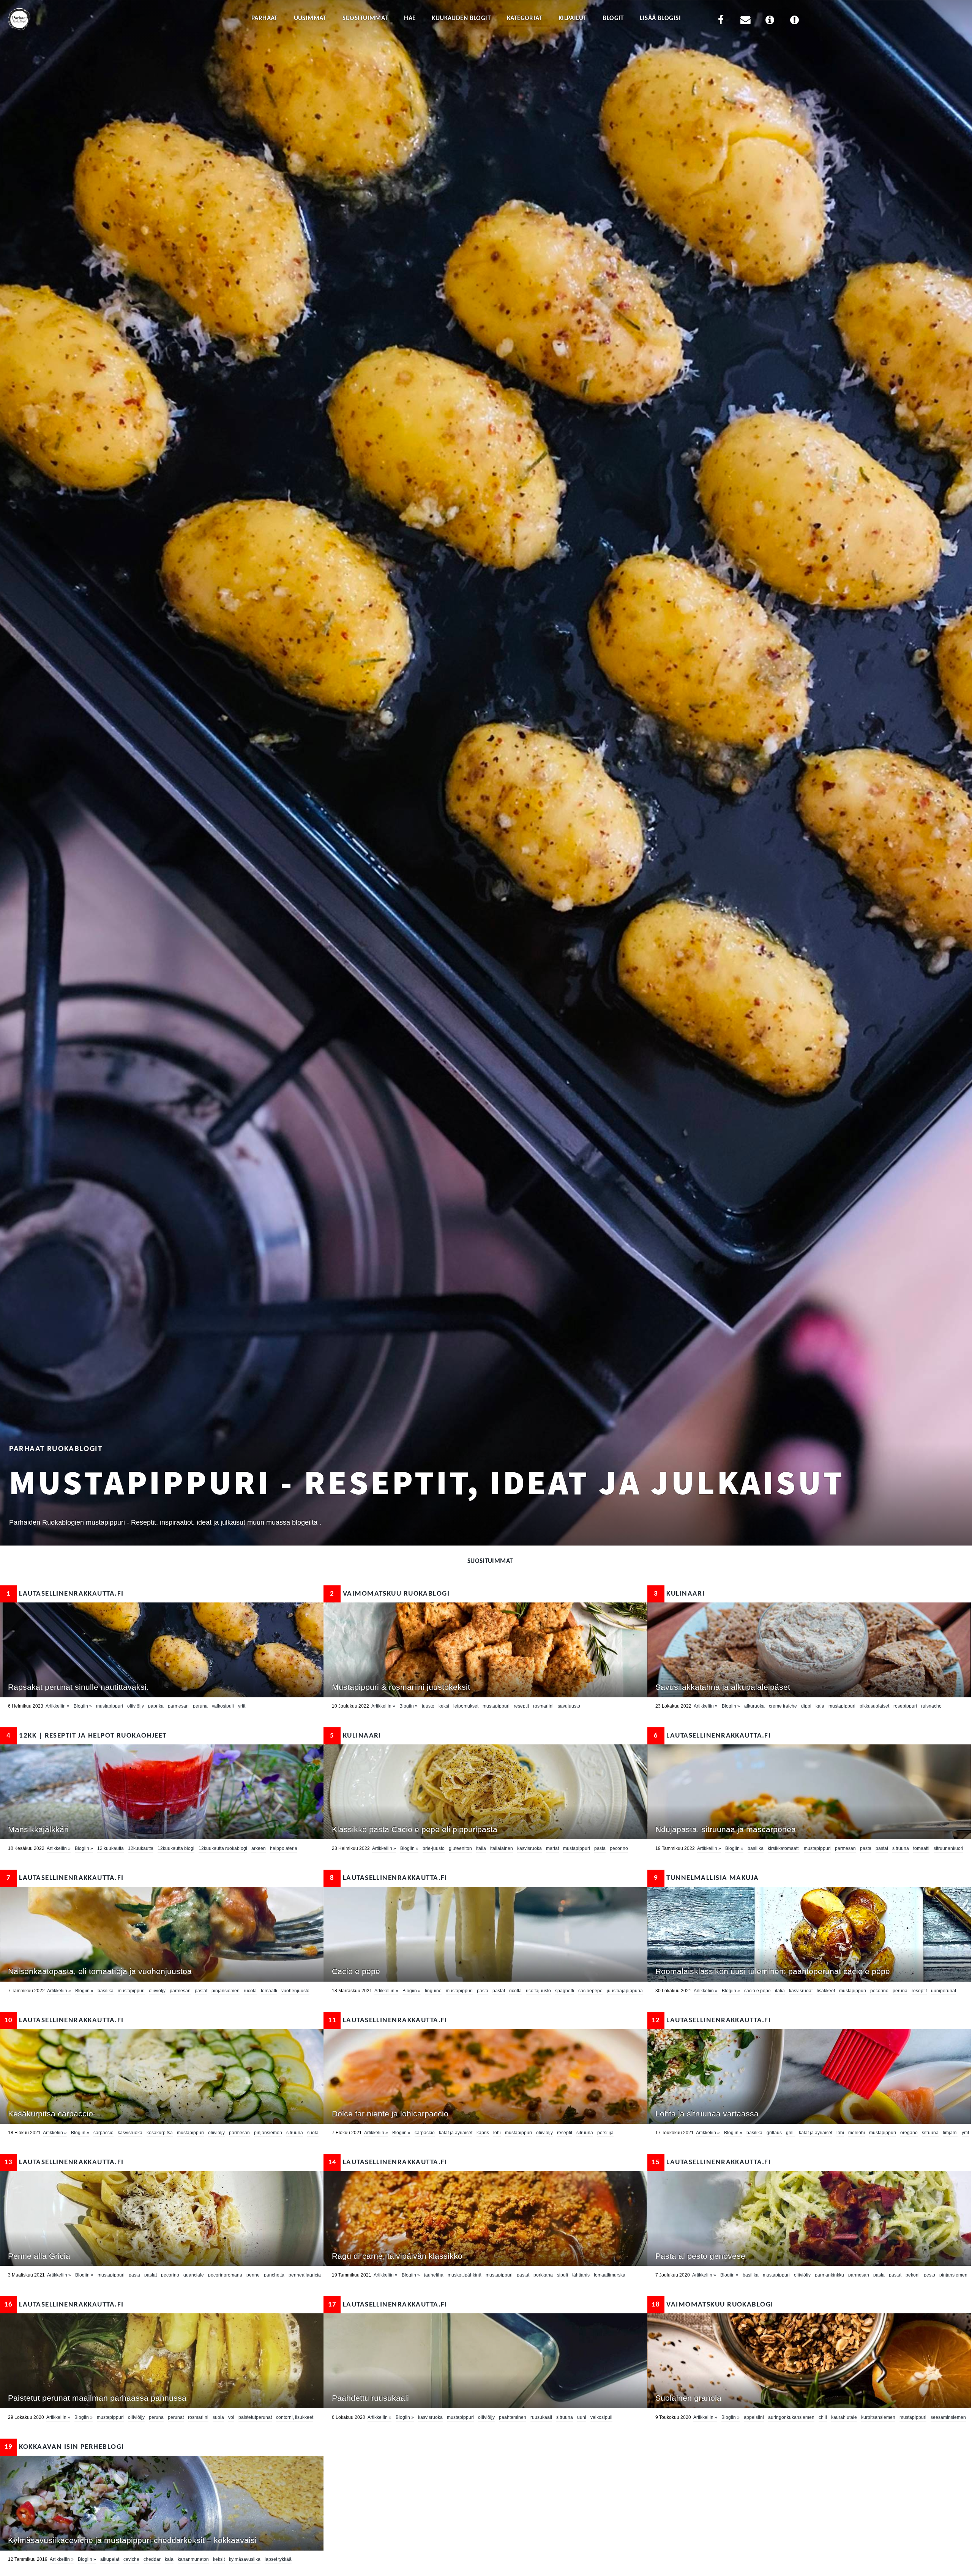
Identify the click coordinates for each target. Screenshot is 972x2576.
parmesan (178, 1706)
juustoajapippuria (625, 1991)
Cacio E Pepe (757, 1991)
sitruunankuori (948, 1848)
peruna (200, 1706)
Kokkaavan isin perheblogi (64, 2447)
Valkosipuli (223, 1706)
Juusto (428, 1706)
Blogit (613, 18)
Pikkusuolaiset (874, 1706)
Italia (481, 1848)
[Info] (770, 21)
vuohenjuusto (295, 1991)
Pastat (882, 1848)
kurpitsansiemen (878, 2417)
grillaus (774, 2133)
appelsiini (754, 2417)
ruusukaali (541, 2417)
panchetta (274, 2275)
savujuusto (569, 1706)
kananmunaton (193, 2559)
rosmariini (543, 1706)
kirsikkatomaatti (784, 1848)
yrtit (242, 1706)
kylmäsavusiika (245, 2559)
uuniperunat (944, 1991)
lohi (497, 2133)
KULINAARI (679, 1594)
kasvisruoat (801, 1991)
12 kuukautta (110, 1848)
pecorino (619, 1848)
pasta (600, 1848)
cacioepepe (590, 1991)
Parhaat (264, 18)
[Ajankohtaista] (794, 21)
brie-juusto (434, 1848)
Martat (552, 1848)
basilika (756, 1848)
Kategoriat (525, 18)
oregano (909, 2133)
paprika (156, 1706)
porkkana (543, 2275)
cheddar (152, 2559)
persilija (605, 2133)
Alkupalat (110, 2559)
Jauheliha (434, 2275)
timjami (950, 2133)
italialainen (502, 1848)
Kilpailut (573, 18)
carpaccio (103, 2133)
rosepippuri (905, 1706)
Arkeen (259, 1848)
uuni (582, 2417)
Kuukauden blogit (461, 18)
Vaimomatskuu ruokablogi (390, 1594)
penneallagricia (305, 2275)
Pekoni (913, 2275)
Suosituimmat (365, 18)
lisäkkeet (826, 1991)
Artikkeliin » (58, 1706)
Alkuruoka (754, 1706)
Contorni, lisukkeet (295, 2417)
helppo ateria (284, 1848)
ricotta (515, 1991)
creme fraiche (783, 1706)
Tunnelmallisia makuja (706, 1878)
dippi (806, 1706)
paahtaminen (513, 2417)
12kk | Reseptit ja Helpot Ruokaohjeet (87, 1736)
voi (231, 2417)
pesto (929, 2275)
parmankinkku (829, 2275)
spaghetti (565, 1991)
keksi (444, 1706)
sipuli (563, 2275)
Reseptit (521, 1706)
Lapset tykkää (278, 2559)
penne (253, 2275)
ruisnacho (931, 1706)
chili (823, 2417)
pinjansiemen (226, 1991)
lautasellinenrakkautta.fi (65, 1594)
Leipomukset (466, 1706)
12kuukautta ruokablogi (223, 1848)
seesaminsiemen (948, 2417)
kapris (483, 2133)
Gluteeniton (460, 1848)
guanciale (194, 2275)
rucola (250, 1991)
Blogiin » (83, 1706)
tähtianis (581, 2275)
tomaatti (921, 1848)
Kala (820, 1706)
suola (313, 2133)
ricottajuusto (538, 1991)
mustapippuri (110, 1706)
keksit (219, 2559)
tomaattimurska (610, 2275)
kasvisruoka (529, 1848)
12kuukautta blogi (176, 1848)
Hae (410, 18)
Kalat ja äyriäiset (456, 2133)
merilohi (857, 2133)
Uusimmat (310, 18)
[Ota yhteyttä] (745, 21)
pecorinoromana (225, 2275)
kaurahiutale (844, 2417)
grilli (790, 2133)
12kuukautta (141, 1848)
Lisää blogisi (660, 18)
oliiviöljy (136, 1706)
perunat (176, 2417)
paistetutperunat (255, 2417)
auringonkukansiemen (791, 2417)
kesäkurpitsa (160, 2133)
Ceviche (131, 2559)
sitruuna (901, 1848)
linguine (433, 1991)
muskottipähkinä (465, 2275)
